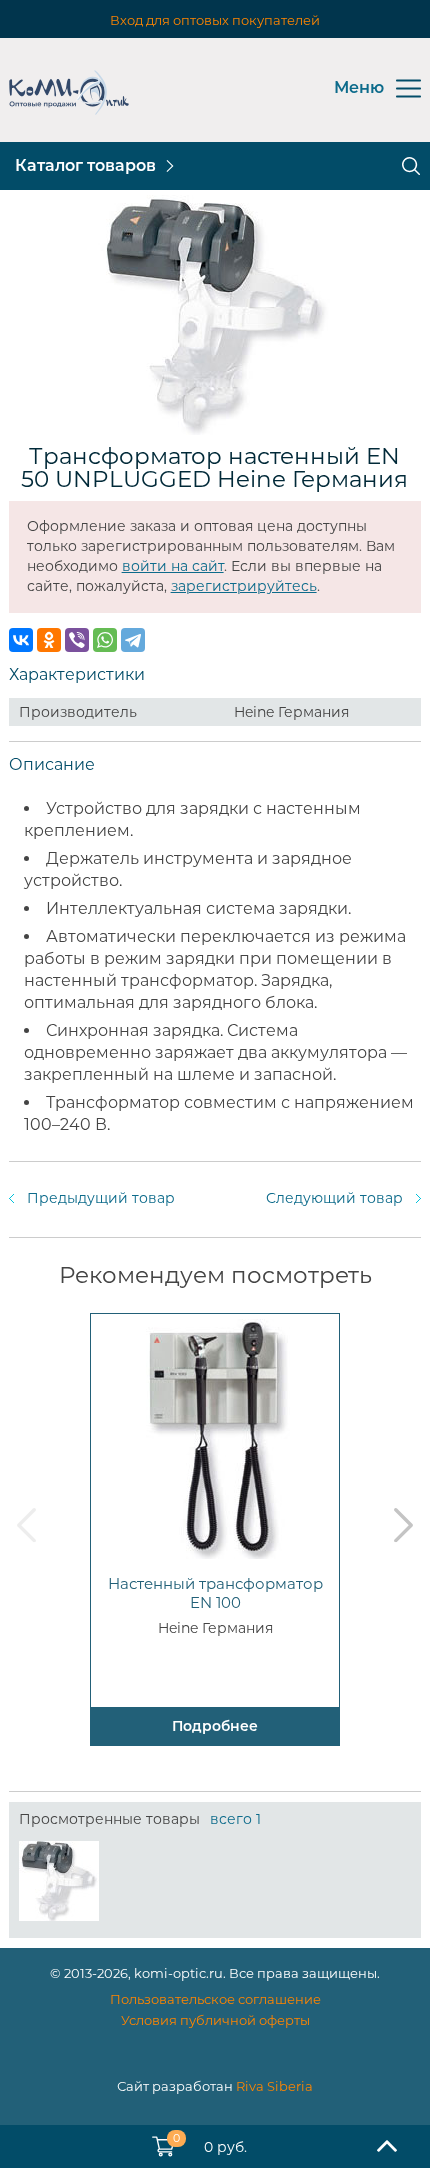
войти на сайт (173, 566)
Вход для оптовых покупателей (215, 20)
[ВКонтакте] (21, 640)
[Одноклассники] (49, 640)
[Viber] (77, 640)
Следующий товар (334, 1198)
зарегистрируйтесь (244, 586)
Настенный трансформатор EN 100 (215, 1593)
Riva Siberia (274, 2086)
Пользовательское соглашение (215, 1999)
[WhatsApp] (105, 640)
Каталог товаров (85, 165)
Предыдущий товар (101, 1198)
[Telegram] (133, 640)
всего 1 (235, 1819)
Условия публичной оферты (215, 2020)
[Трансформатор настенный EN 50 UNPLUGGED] (59, 1881)
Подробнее (215, 1726)
